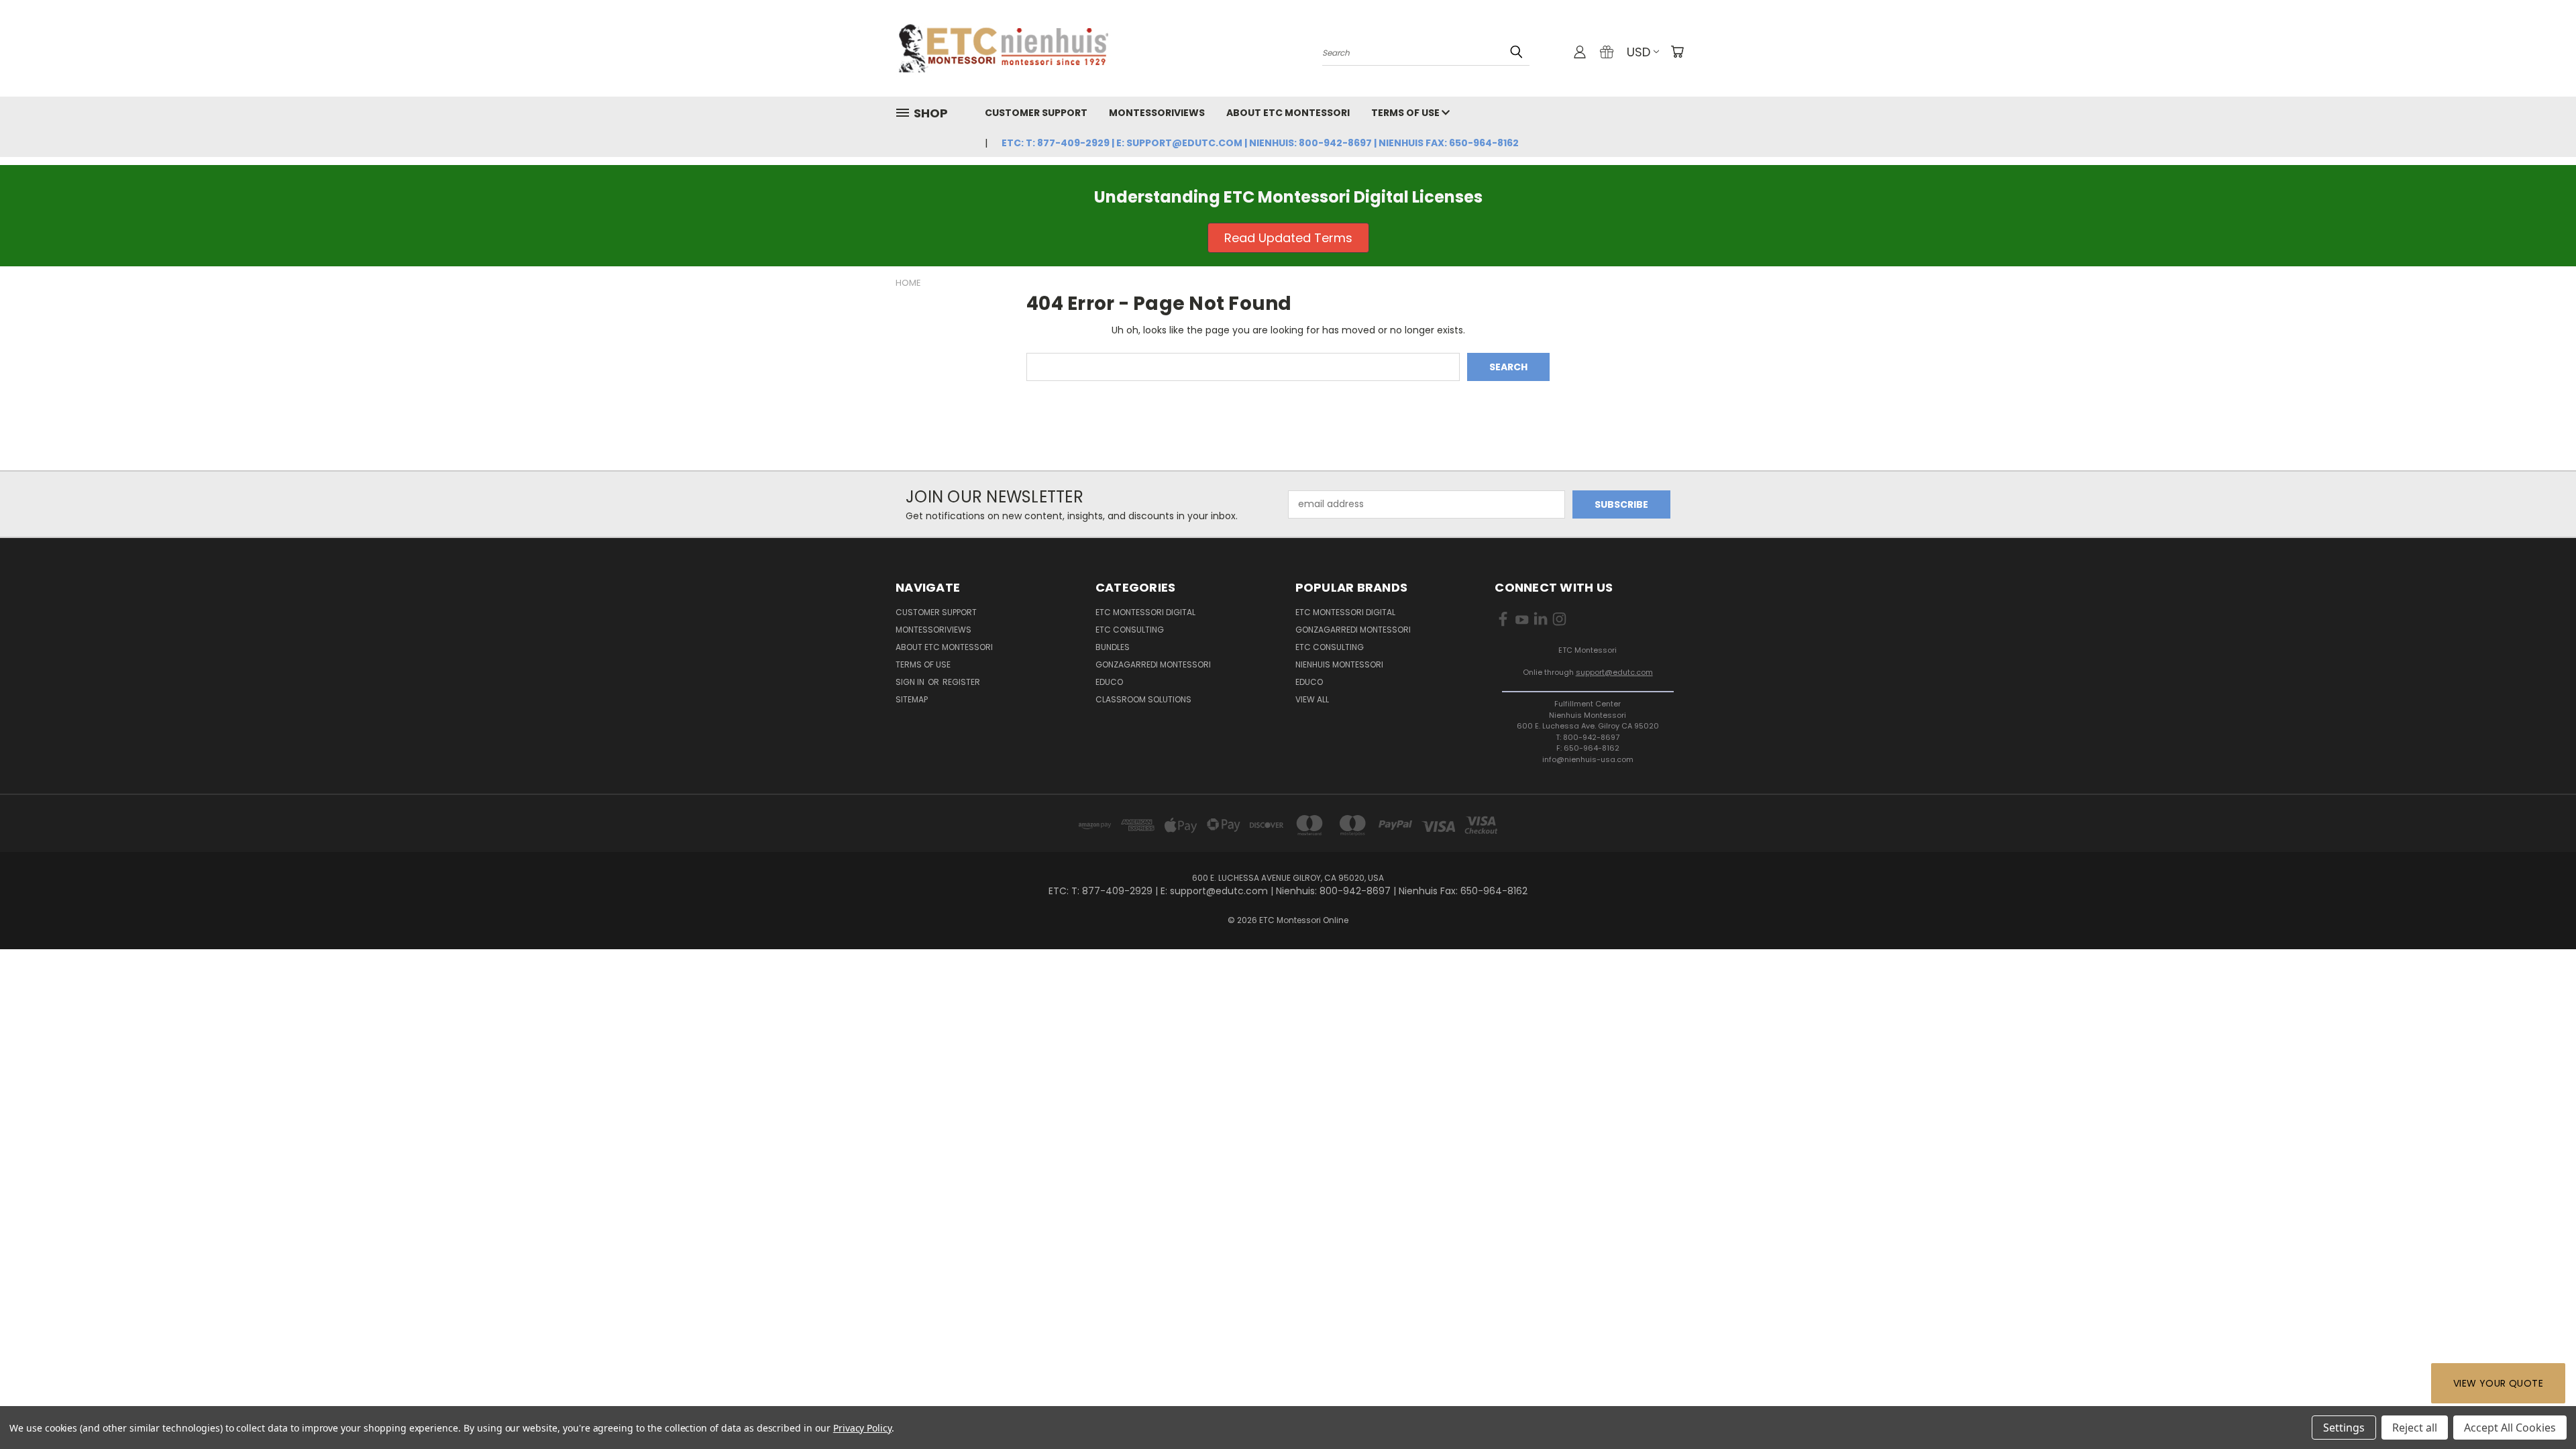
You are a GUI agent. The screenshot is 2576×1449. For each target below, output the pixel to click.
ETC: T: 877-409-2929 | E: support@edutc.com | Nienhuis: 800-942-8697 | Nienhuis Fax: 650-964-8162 (1260, 143)
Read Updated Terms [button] (1288, 238)
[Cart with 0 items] (1677, 52)
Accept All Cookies (2510, 1428)
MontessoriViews (1157, 113)
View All (1312, 699)
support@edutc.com (1614, 672)
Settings (2344, 1428)
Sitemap (912, 699)
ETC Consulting (1130, 630)
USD (1639, 52)
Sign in (911, 682)
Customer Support (1036, 113)
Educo (1109, 682)
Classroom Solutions (1143, 699)
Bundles (1113, 647)
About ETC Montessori (1288, 113)
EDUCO (1309, 682)
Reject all (2415, 1428)
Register (961, 682)
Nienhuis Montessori (1339, 664)
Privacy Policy (862, 1428)
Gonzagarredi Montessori (1153, 664)
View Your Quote (2498, 1383)
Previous (2541, 1407)
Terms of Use (1406, 113)
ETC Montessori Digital (1145, 612)
